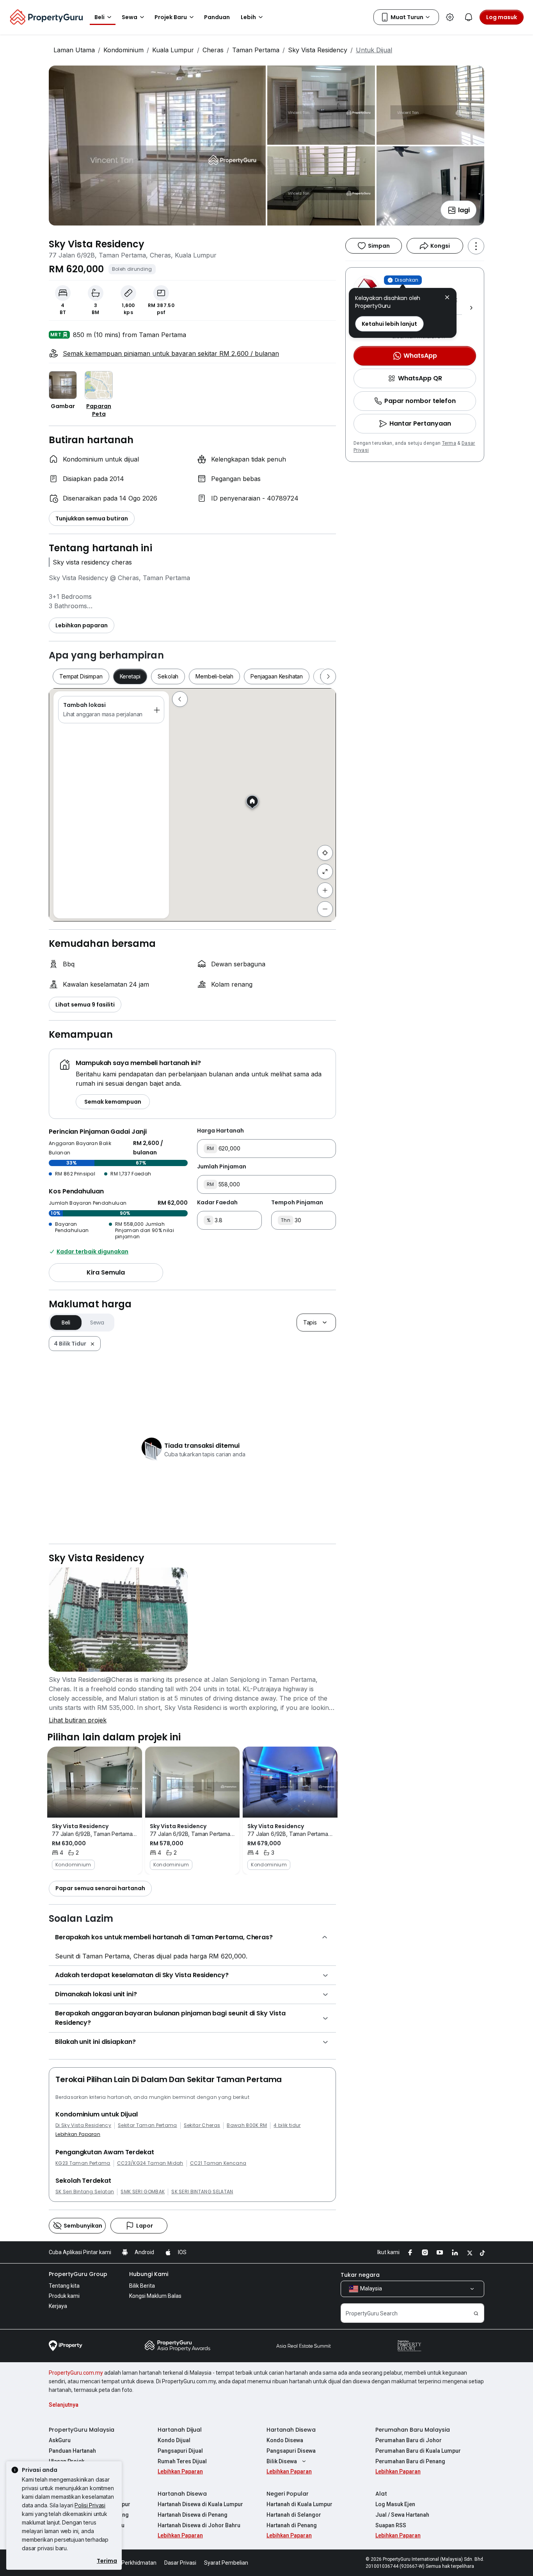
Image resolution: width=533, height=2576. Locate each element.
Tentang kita (64, 2286)
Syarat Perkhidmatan (130, 2563)
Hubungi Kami (149, 2274)
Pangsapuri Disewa (291, 2451)
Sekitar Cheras (202, 2125)
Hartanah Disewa (291, 2430)
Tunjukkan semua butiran (92, 518)
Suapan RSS (391, 2525)
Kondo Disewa (285, 2440)
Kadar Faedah (217, 1202)
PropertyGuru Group (78, 2274)
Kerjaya (58, 2306)
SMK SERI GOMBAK (143, 2192)
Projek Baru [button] (171, 17)
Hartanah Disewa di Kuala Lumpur (200, 2504)
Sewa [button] (130, 17)
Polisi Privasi (90, 2505)
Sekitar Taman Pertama (147, 2125)
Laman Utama (74, 50)
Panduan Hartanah (72, 2451)
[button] (447, 298)
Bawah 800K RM (247, 2125)
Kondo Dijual (174, 2440)
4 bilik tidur (287, 2125)
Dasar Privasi (180, 2563)
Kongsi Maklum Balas (155, 2296)
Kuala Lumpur (173, 50)
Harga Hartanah (220, 1131)
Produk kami (64, 2296)
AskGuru (60, 2440)
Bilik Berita (142, 2286)
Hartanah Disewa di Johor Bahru (199, 2525)
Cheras (213, 50)
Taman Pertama (256, 50)
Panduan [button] (217, 17)
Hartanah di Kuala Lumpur (299, 2504)
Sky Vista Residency (318, 50)
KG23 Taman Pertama (83, 2163)
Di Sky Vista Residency (83, 2125)
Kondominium (123, 50)
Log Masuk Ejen (395, 2504)
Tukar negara (360, 2275)
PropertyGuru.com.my (76, 2373)
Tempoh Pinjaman (297, 1202)
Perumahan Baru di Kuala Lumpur (418, 2451)
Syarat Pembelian (226, 2563)
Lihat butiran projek (78, 1720)
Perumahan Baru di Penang (410, 2461)
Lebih (248, 17)
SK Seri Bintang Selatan (85, 2192)
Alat (381, 2494)
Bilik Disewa (282, 2461)
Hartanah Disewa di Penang (193, 2515)
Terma (449, 443)
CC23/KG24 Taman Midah (150, 2163)
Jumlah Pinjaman (222, 1166)
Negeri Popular (288, 2494)
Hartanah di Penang (292, 2525)
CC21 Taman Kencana (218, 2163)
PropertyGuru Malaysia (82, 2430)
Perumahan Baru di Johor (409, 2440)
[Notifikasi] (469, 17)
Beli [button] (99, 17)
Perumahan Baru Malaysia (413, 2430)
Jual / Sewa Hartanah (402, 2515)
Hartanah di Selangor (294, 2515)
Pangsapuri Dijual (180, 2451)
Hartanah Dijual (180, 2430)
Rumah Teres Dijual (182, 2461)
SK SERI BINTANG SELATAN (202, 2192)
